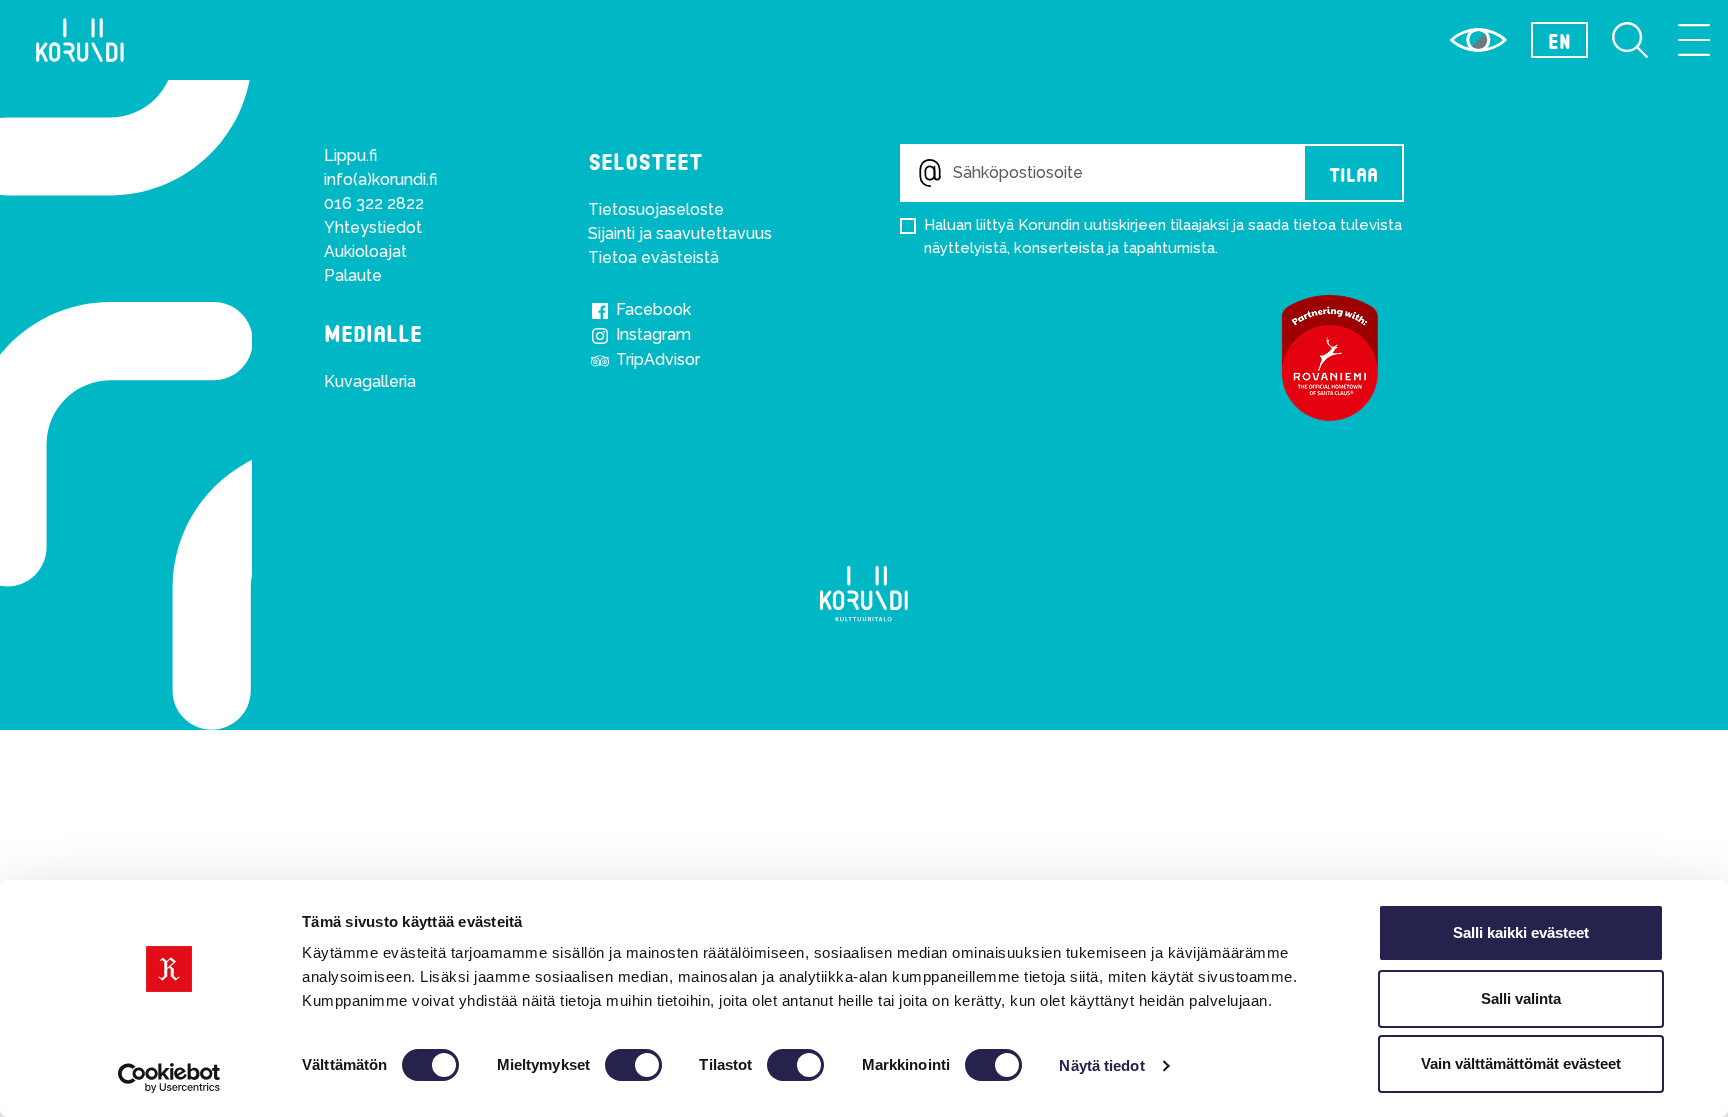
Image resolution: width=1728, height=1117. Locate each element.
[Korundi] (864, 594)
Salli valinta (1521, 998)
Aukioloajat (365, 251)
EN (1559, 39)
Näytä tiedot (1101, 1065)
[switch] (633, 1065)
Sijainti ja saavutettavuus (680, 233)
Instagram (651, 334)
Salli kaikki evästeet (1521, 932)
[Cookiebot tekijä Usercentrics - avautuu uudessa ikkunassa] (169, 1078)
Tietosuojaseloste (656, 209)
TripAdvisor (656, 359)
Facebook (651, 309)
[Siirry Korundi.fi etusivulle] (80, 40)
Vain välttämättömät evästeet (1521, 1063)
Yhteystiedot (373, 227)
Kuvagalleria (370, 381)
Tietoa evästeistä (653, 257)
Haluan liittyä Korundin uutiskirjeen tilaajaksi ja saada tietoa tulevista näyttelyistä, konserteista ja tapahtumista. (1163, 236)
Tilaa (1353, 173)
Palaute (353, 275)
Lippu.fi (350, 155)
